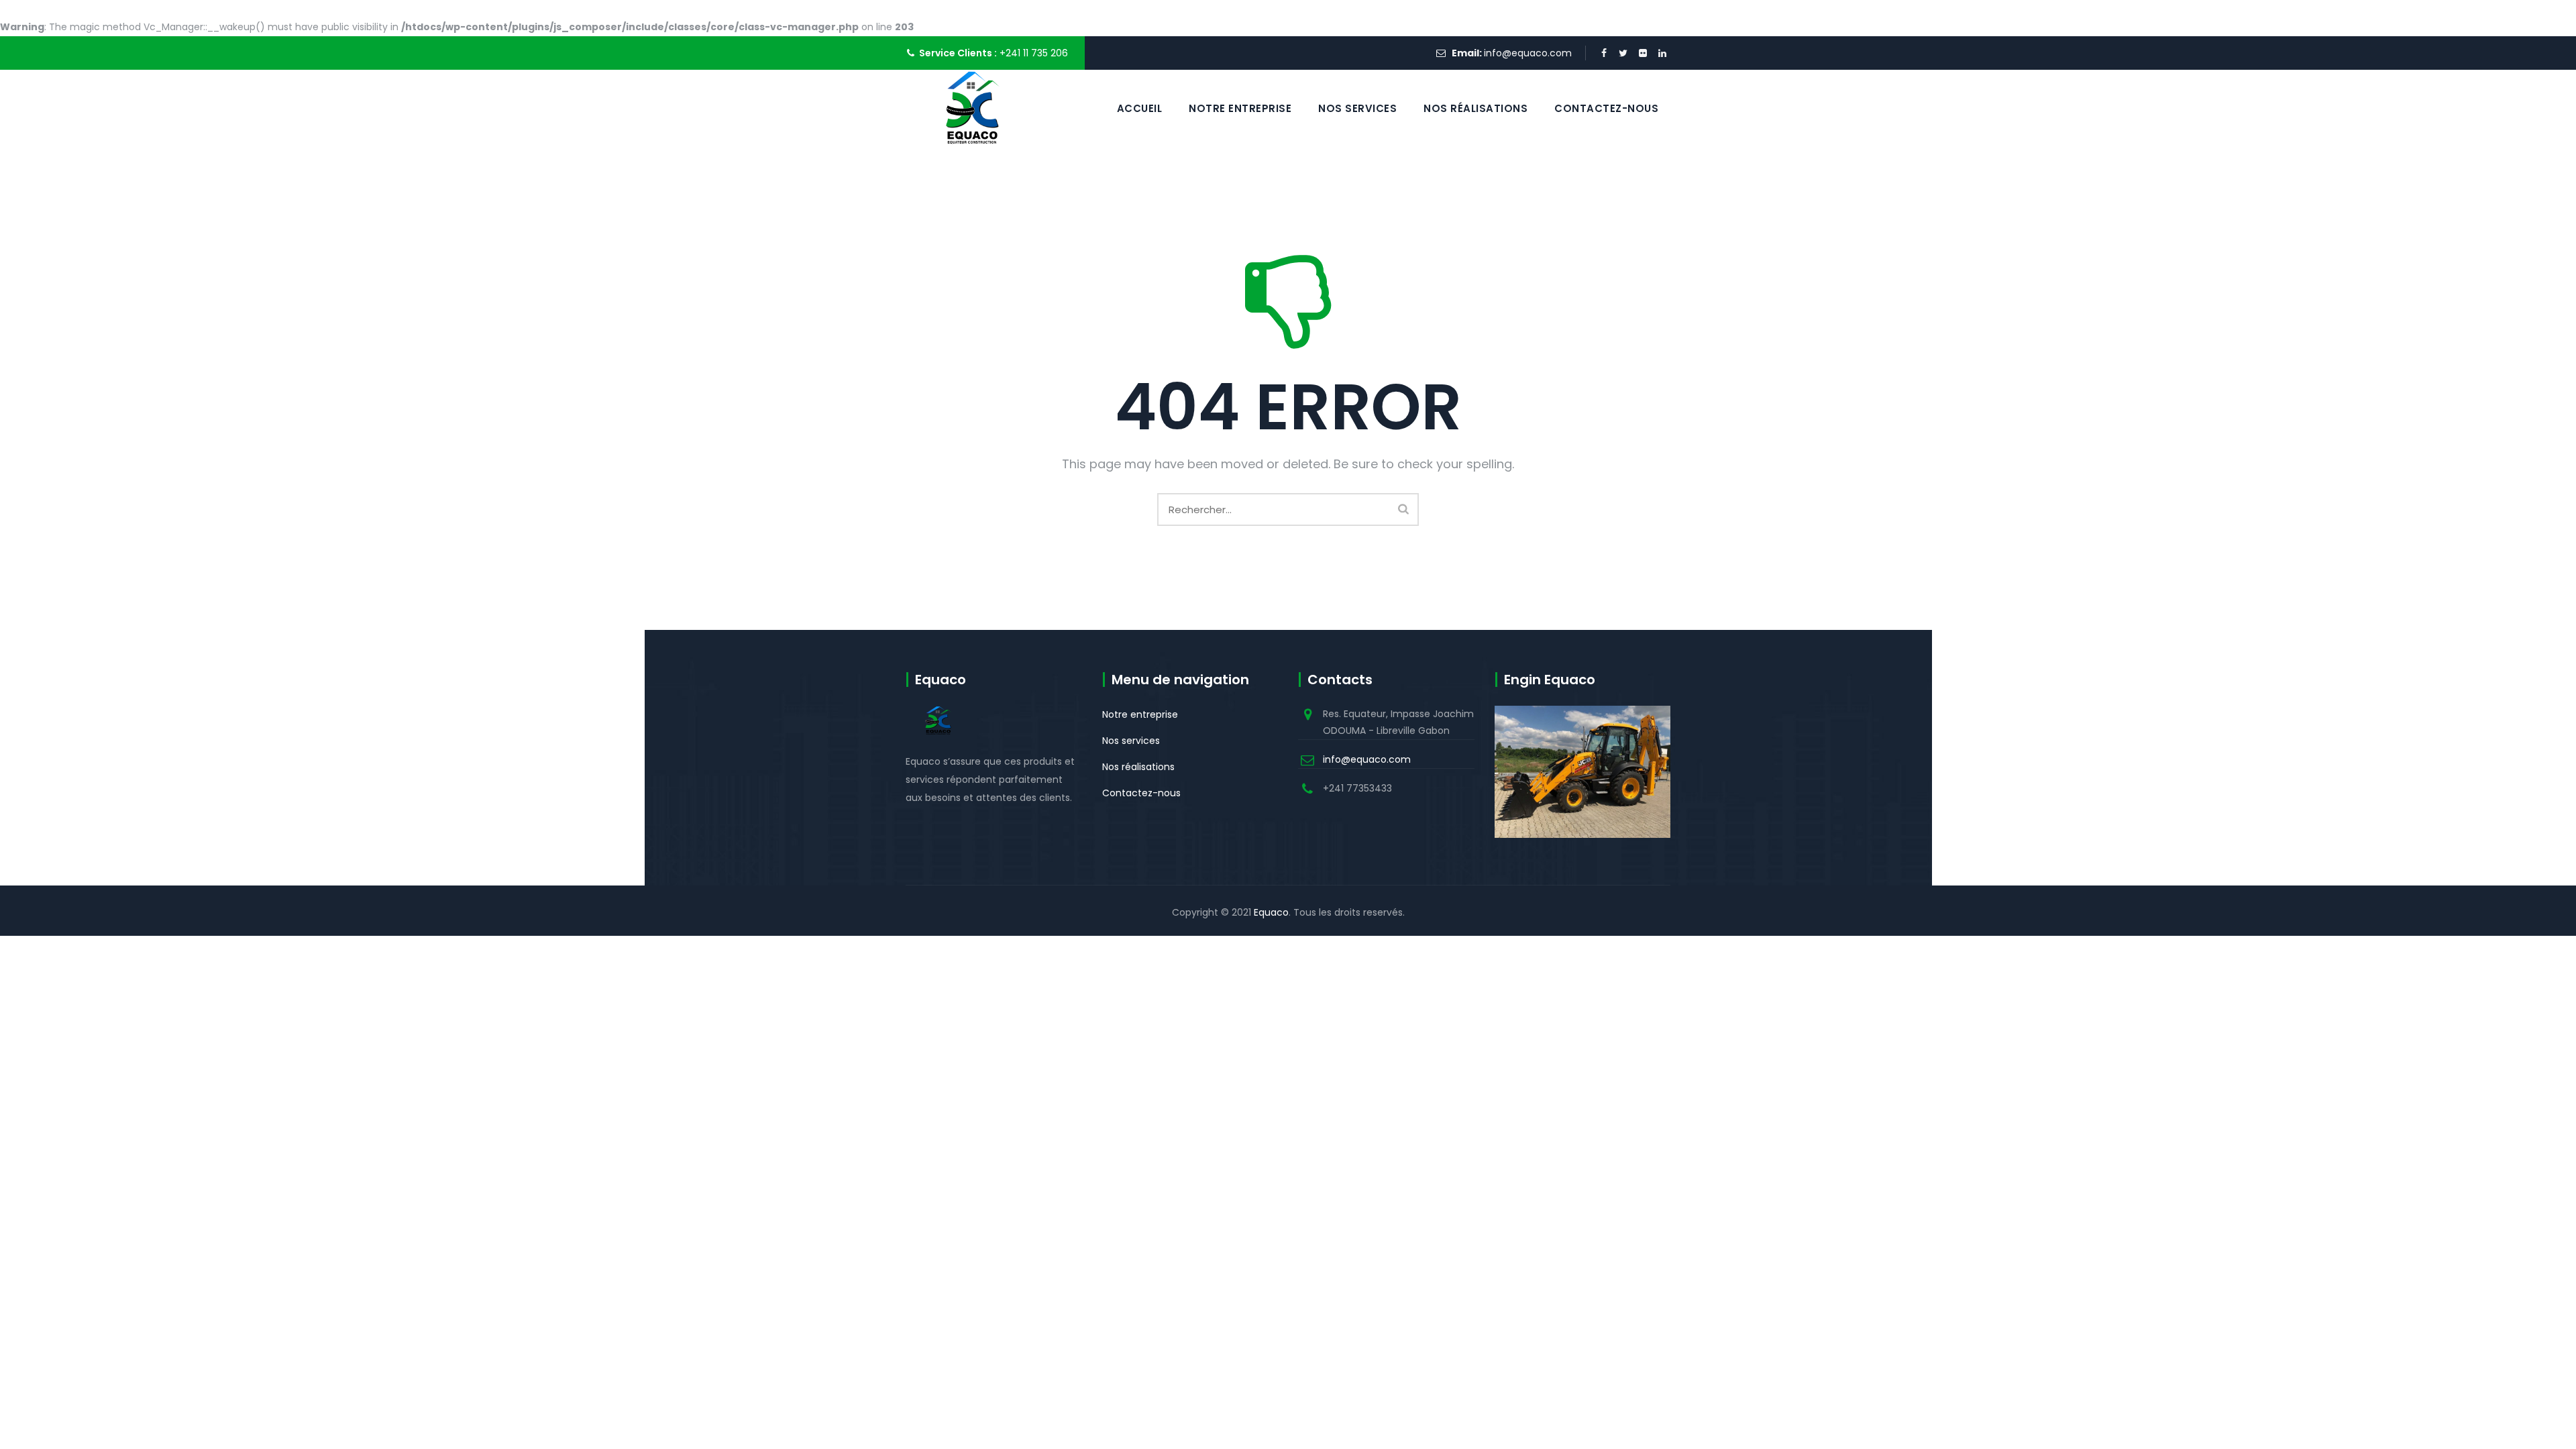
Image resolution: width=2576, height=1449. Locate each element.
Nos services (1357, 108)
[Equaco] (974, 108)
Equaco (1271, 912)
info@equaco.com (1528, 53)
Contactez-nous (1606, 108)
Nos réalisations (1475, 108)
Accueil (1140, 108)
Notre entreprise (1240, 108)
